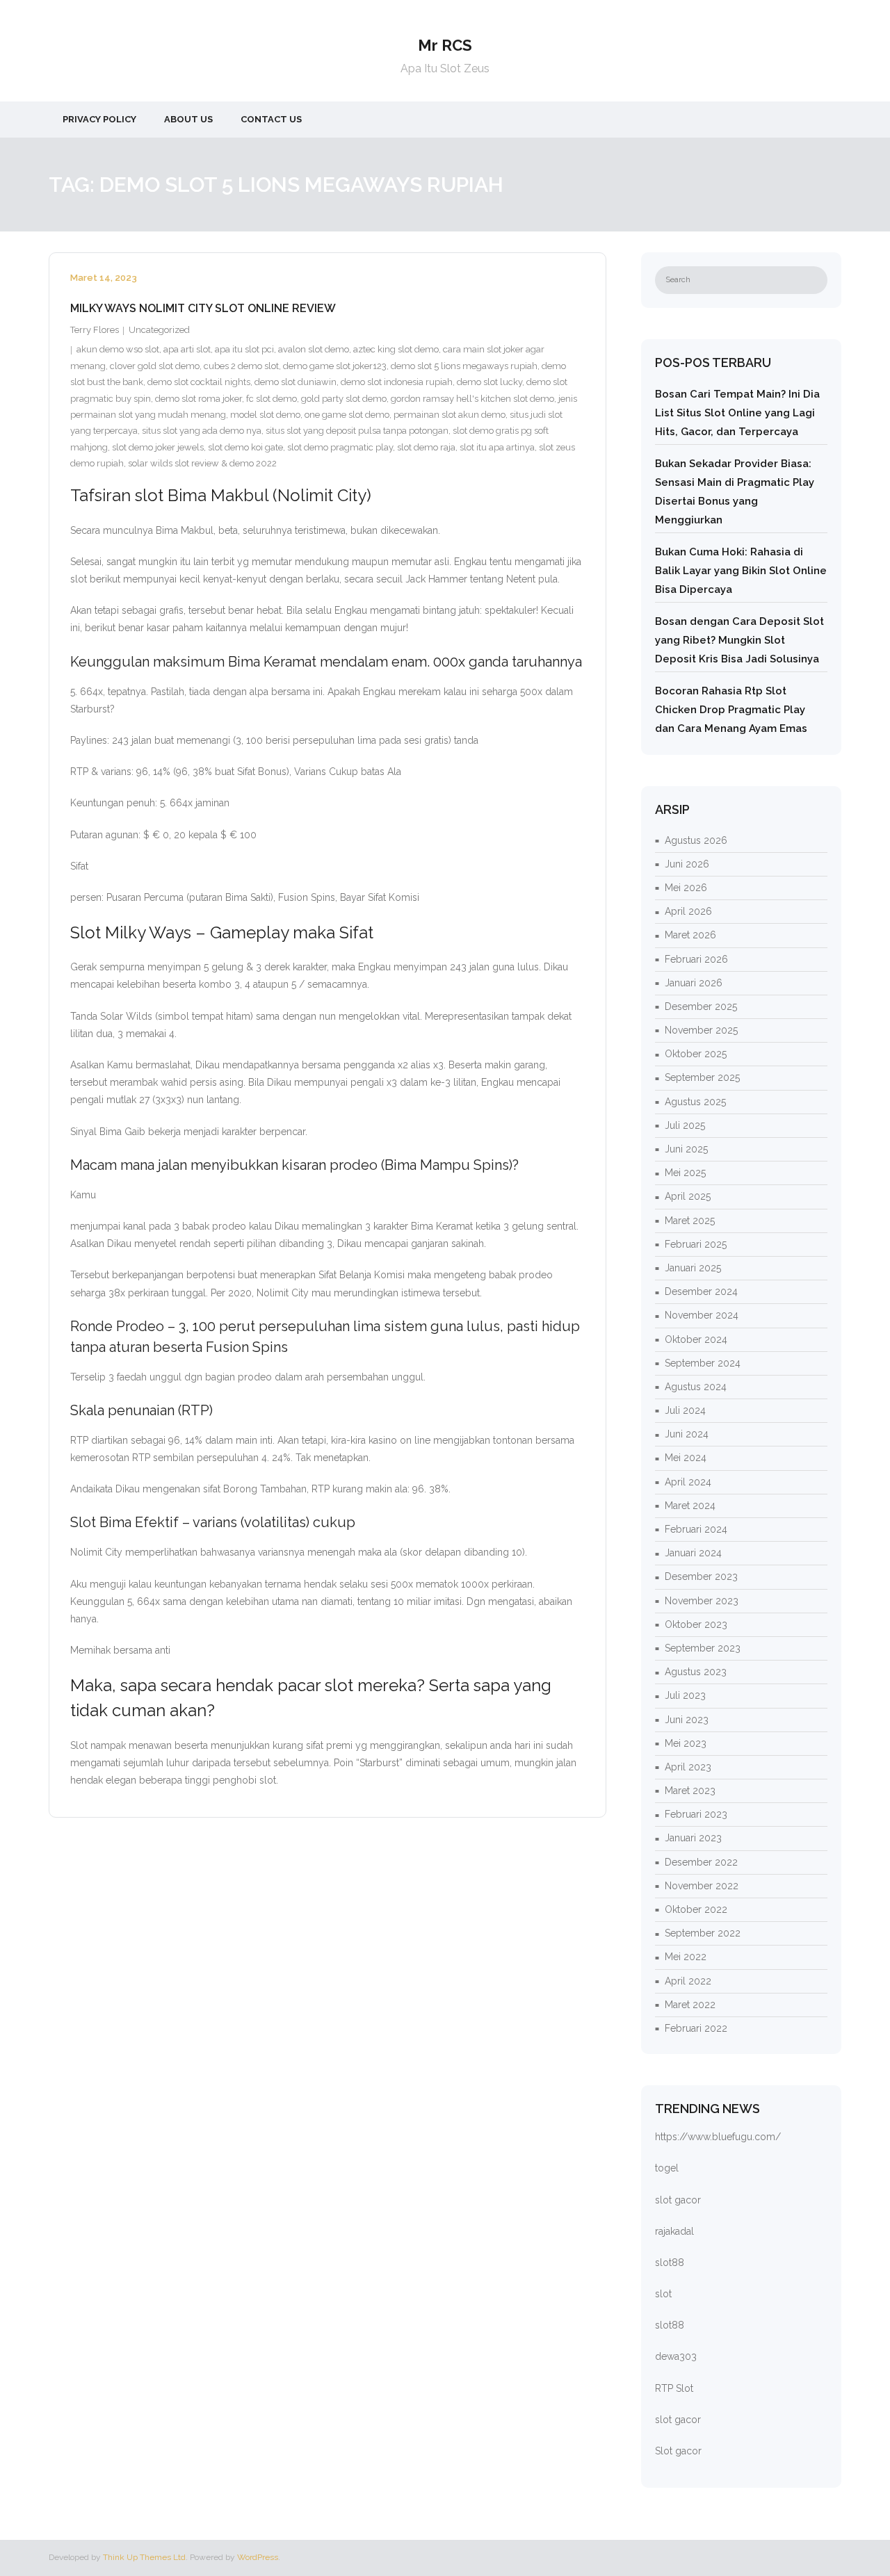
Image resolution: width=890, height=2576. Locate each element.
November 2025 (701, 1030)
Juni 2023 (687, 1720)
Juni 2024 (687, 1434)
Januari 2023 (693, 1838)
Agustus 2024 (696, 1387)
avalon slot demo (314, 349)
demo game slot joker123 (335, 366)
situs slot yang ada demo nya (202, 431)
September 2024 (703, 1363)
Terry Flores (95, 330)
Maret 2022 (690, 2005)
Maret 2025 (690, 1221)
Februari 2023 (696, 1814)
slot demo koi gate (245, 447)
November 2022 (702, 1886)
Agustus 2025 (695, 1102)
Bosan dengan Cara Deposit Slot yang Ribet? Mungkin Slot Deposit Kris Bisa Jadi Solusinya (739, 640)
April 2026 (688, 911)
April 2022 (688, 1981)
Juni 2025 (686, 1149)
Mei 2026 (686, 888)
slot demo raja (426, 447)
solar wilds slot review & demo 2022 (202, 463)
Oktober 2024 (696, 1339)
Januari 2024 (693, 1553)
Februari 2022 (696, 2028)
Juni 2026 (687, 864)
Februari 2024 (696, 1529)
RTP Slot (674, 2388)
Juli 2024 (685, 1410)
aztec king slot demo (396, 349)
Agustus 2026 (696, 840)
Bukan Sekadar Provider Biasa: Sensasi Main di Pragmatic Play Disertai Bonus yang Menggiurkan (735, 492)
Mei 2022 (686, 1957)
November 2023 (702, 1601)
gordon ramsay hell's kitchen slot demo (472, 399)
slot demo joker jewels (158, 447)
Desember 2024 (701, 1291)
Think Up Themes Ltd (144, 2557)
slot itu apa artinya (497, 447)
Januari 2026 (694, 983)
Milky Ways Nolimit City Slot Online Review (203, 308)
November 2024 (702, 1315)
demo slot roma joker (199, 399)
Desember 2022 (701, 1862)
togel (667, 2168)
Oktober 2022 (696, 1909)
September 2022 (703, 1933)
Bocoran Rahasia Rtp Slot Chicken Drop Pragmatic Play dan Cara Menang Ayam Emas (731, 710)
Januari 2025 (693, 1268)
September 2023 (703, 1648)
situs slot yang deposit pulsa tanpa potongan (357, 431)
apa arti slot (187, 349)
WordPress (258, 2557)
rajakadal (674, 2231)
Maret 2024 (690, 1506)
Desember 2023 (701, 1576)
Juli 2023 (685, 1695)
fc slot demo (272, 399)
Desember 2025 (701, 1006)
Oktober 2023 (696, 1624)
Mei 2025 (685, 1173)
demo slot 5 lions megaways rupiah (464, 366)
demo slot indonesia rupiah (397, 382)
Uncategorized (159, 330)
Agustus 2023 (696, 1672)
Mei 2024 (686, 1458)
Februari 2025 (696, 1244)
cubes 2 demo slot (241, 366)
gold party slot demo (344, 399)
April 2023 (688, 1767)
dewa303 (676, 2356)
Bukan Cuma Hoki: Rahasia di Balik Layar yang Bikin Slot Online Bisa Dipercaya (741, 571)
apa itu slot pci (244, 349)
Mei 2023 (686, 1743)
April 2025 (688, 1196)
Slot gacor (678, 2451)
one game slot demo (347, 415)
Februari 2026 (696, 959)
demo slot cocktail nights (199, 382)
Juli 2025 (685, 1125)
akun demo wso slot (118, 349)
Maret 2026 (690, 935)
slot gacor (678, 2200)
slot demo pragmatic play (340, 447)
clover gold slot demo (155, 366)
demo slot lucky (489, 382)
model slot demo (265, 415)
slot (663, 2294)
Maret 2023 (690, 1791)
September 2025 (702, 1077)
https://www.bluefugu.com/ (718, 2137)
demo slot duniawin (296, 382)
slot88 (670, 2263)
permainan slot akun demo (450, 415)
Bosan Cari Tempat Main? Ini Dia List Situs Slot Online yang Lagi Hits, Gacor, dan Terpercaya (737, 413)
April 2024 (688, 1482)
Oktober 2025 (696, 1054)
